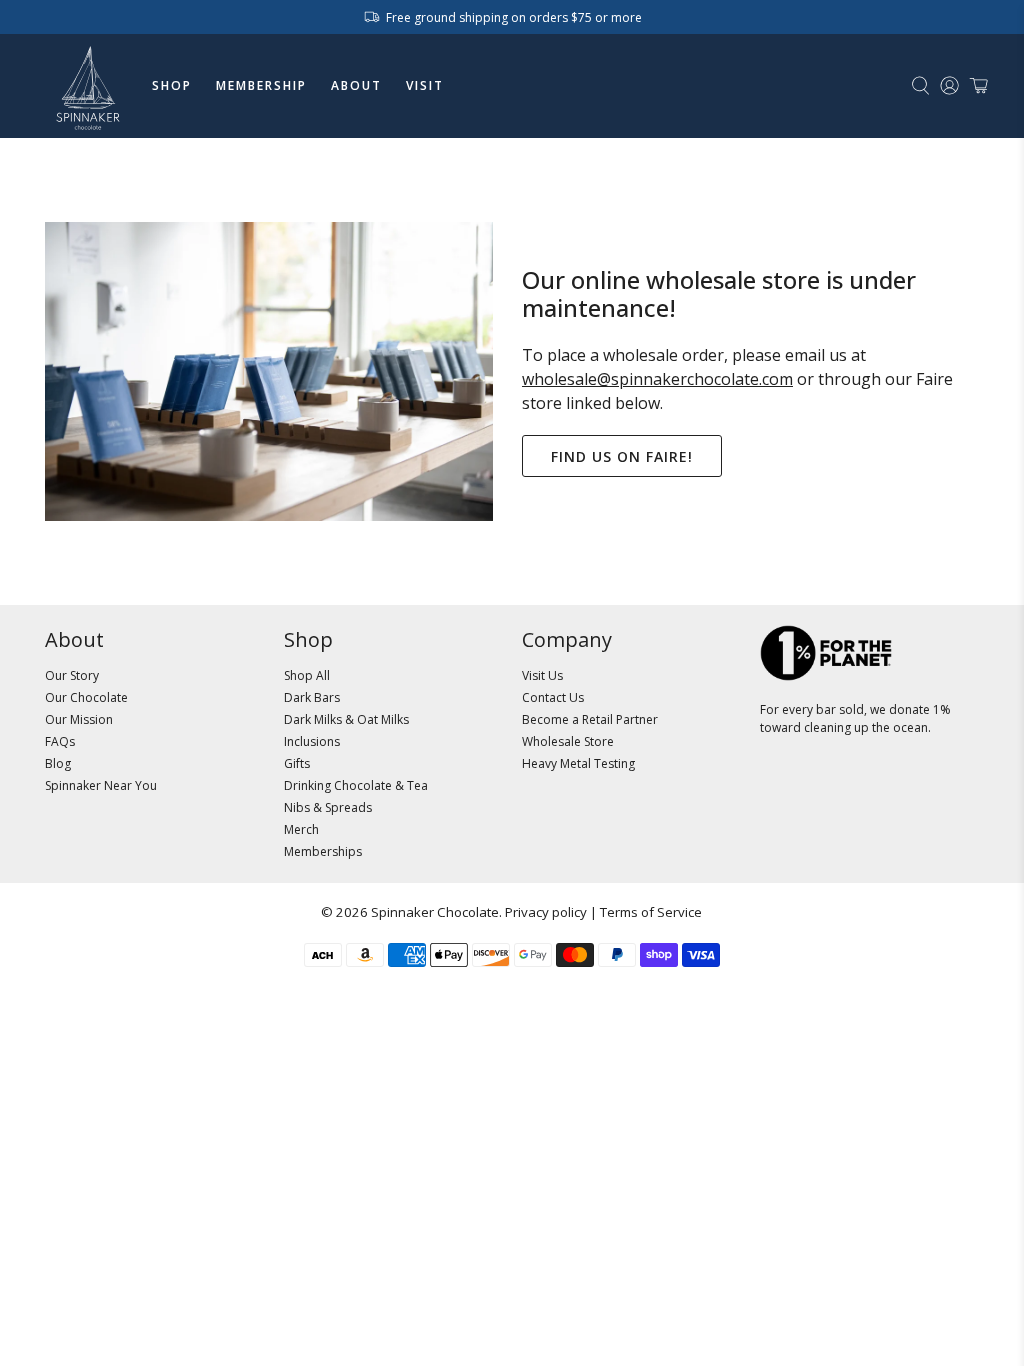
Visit (425, 85)
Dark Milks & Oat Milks (346, 719)
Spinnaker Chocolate (435, 912)
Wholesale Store (568, 741)
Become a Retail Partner (590, 719)
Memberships (323, 851)
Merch (301, 829)
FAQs (60, 741)
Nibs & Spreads (328, 807)
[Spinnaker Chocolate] (88, 86)
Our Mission (79, 719)
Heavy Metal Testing (578, 763)
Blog (58, 763)
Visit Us (542, 675)
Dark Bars (312, 697)
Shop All (307, 675)
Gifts (297, 763)
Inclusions (312, 741)
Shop (172, 85)
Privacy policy (546, 912)
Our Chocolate (86, 697)
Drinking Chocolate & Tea (356, 785)
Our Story (72, 675)
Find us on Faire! (622, 456)
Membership (261, 85)
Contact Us (553, 697)
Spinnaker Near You (101, 785)
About (356, 85)
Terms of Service (651, 912)
